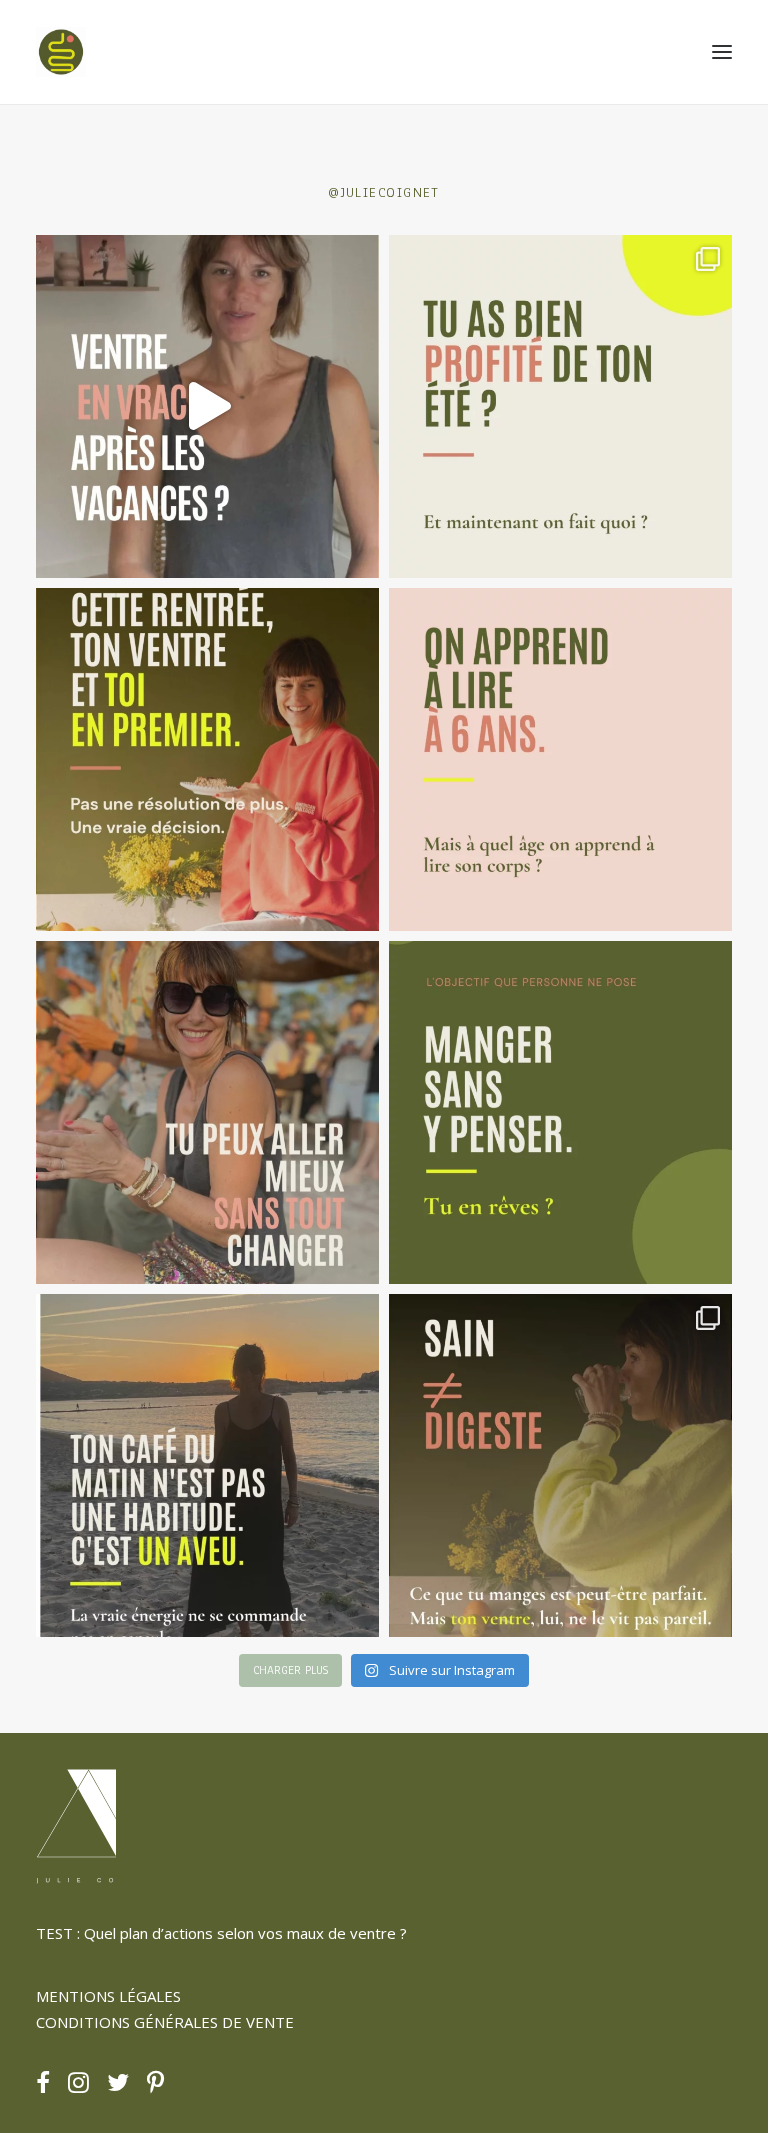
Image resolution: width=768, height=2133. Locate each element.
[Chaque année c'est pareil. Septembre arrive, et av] (207, 759)
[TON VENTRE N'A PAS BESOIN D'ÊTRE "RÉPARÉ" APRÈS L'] (560, 406)
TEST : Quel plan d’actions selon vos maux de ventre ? (221, 1933)
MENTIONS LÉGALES (108, 1996)
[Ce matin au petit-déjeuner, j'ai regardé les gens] (207, 1465)
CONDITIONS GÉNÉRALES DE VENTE (165, 2022)
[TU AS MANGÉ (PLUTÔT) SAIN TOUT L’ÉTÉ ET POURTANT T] (207, 406)
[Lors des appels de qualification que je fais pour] (207, 1112)
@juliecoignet (384, 192)
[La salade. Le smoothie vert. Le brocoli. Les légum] (560, 1465)
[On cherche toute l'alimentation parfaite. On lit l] (560, 1112)
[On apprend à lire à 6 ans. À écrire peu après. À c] (560, 759)
